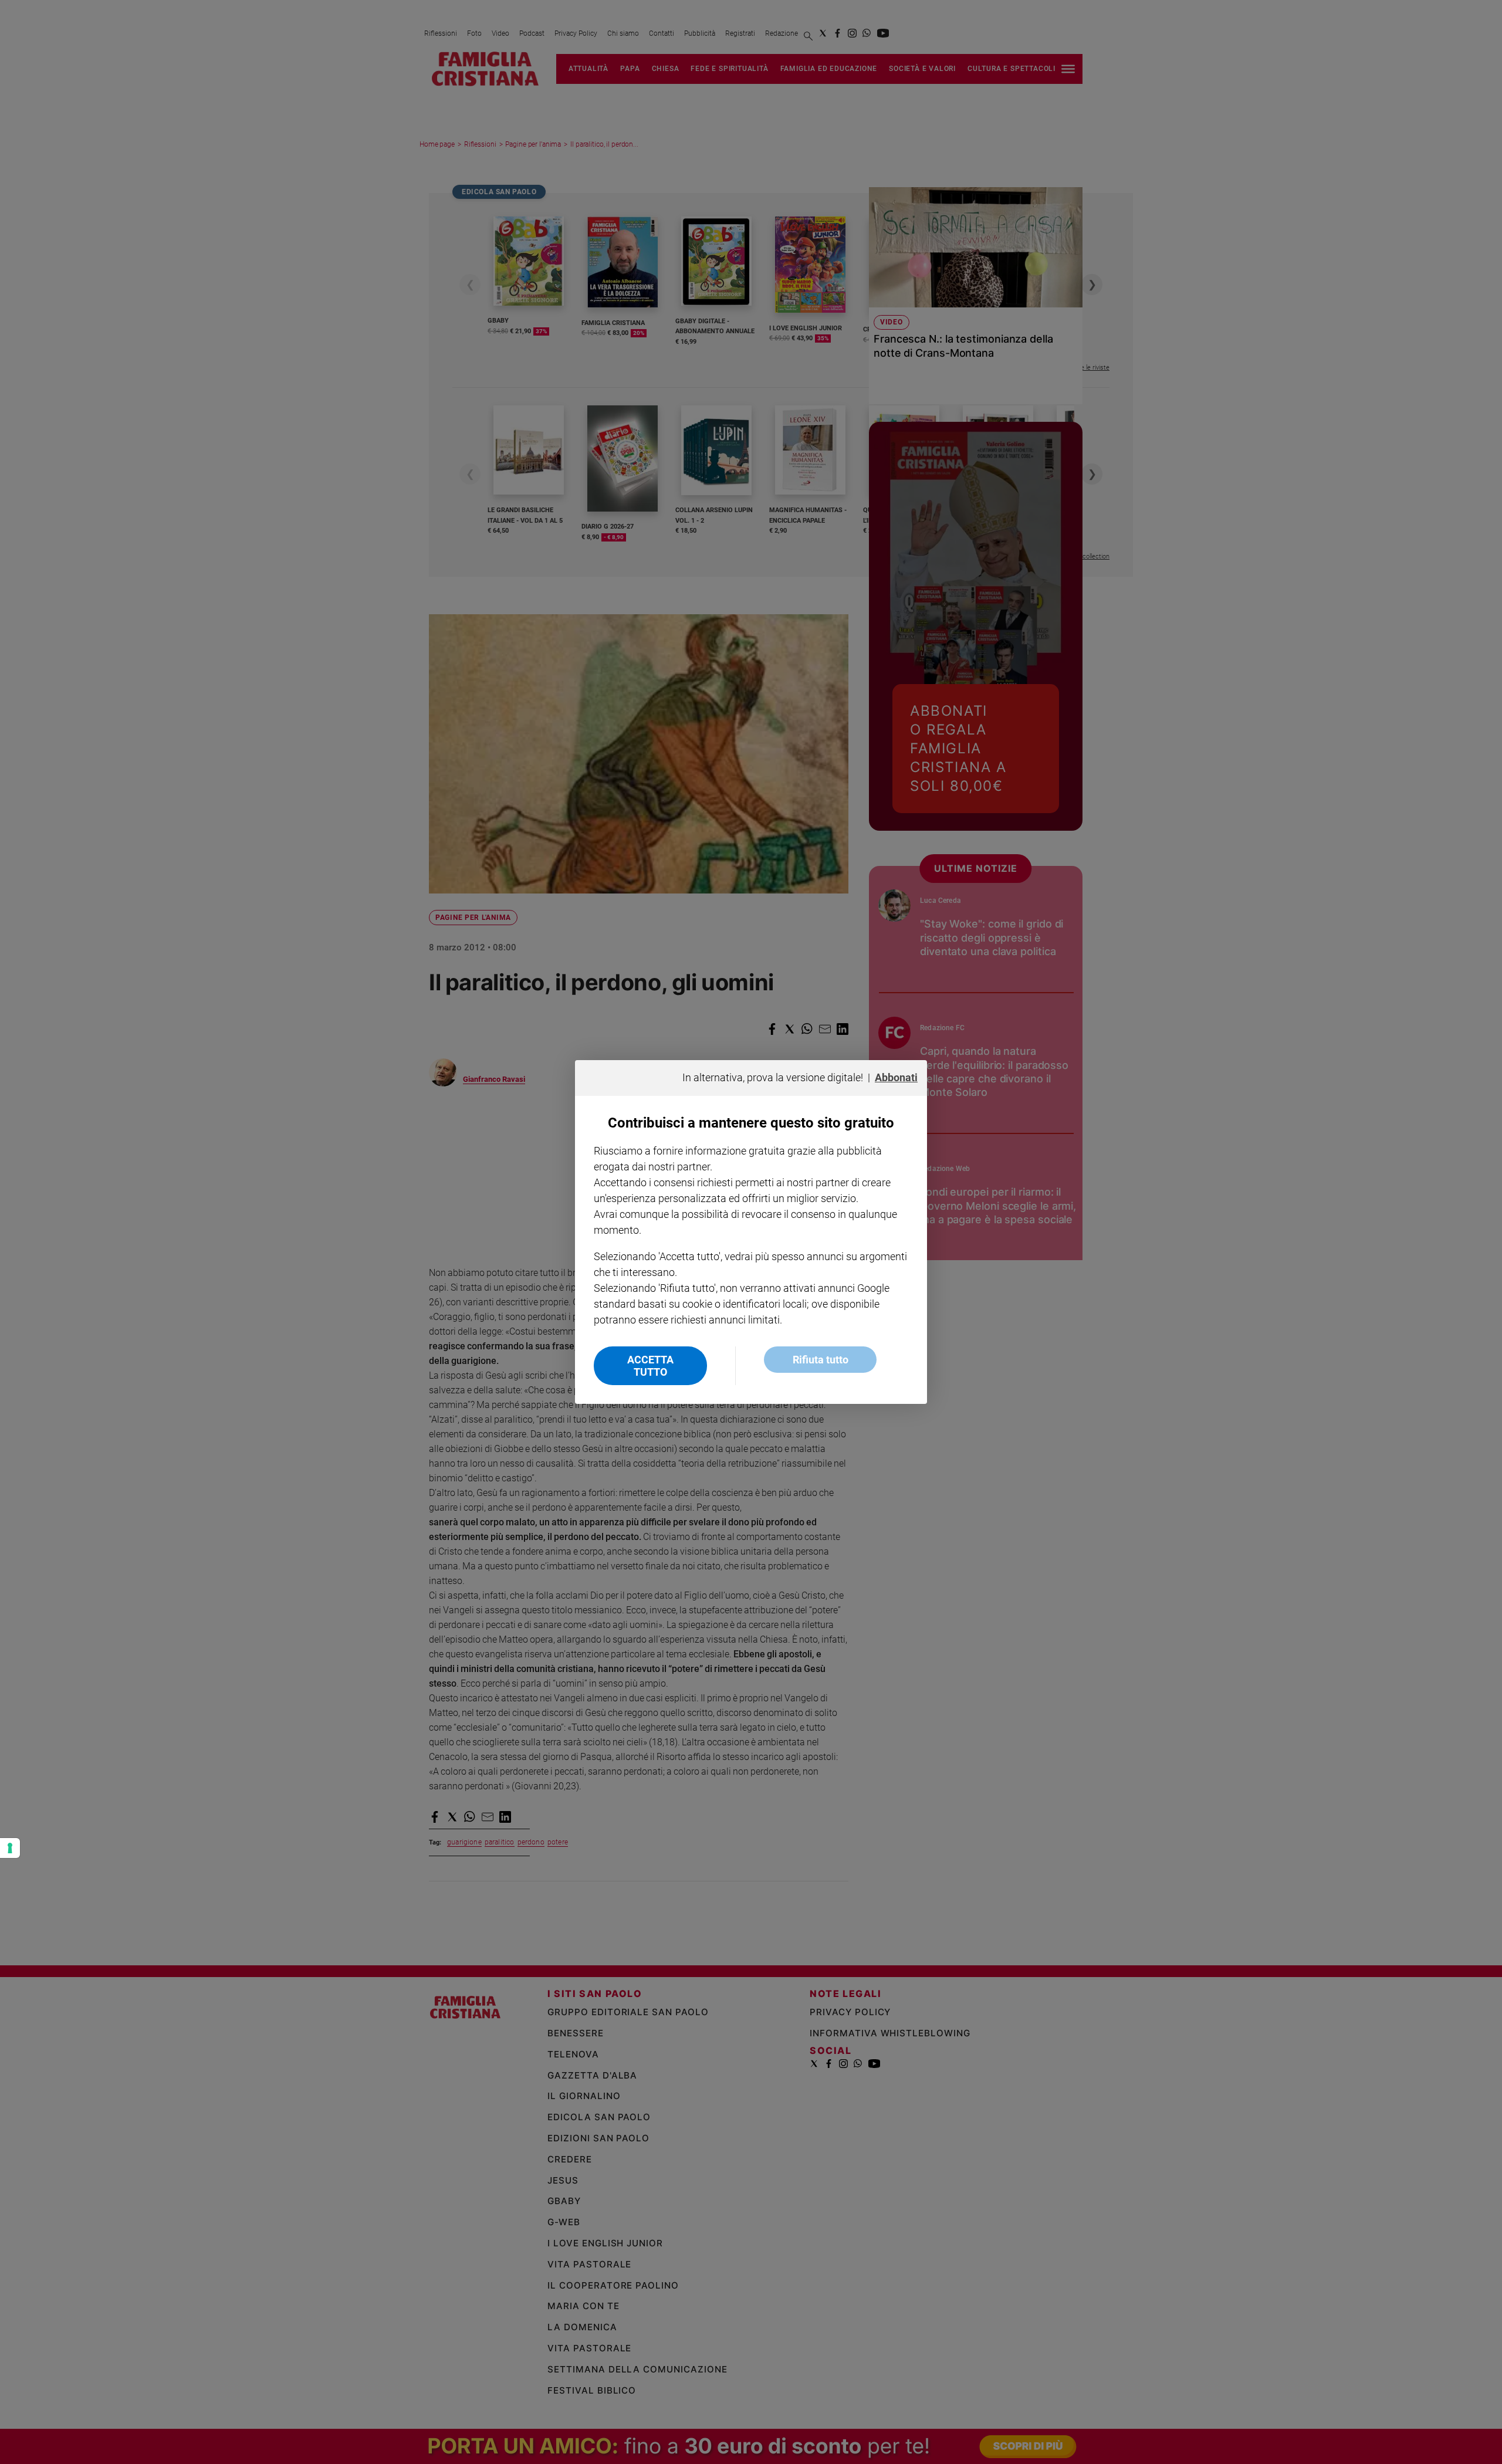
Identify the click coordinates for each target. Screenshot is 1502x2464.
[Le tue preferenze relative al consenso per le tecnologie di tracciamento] (10, 1848)
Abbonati (896, 1077)
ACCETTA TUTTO (650, 1366)
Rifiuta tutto (821, 1360)
